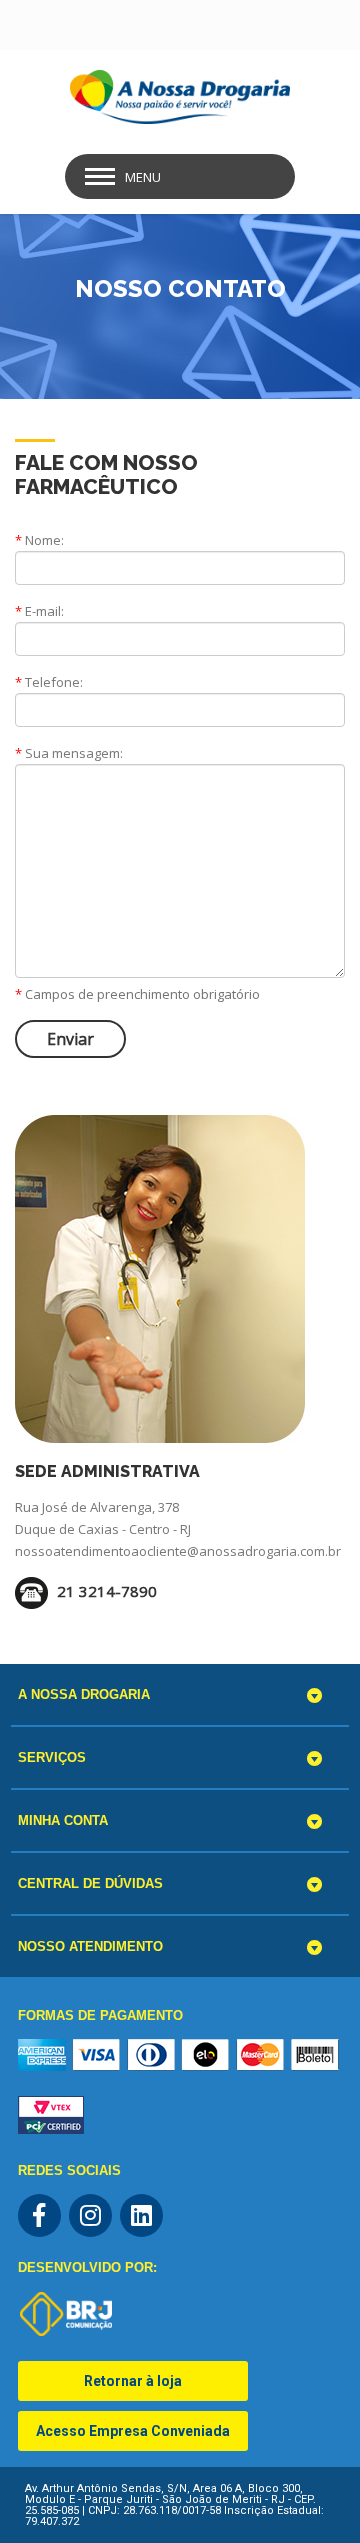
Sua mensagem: (69, 753)
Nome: (39, 540)
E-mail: (39, 611)
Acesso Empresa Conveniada (133, 2431)
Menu (143, 177)
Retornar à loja (133, 2381)
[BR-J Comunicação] (66, 2314)
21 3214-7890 (105, 1591)
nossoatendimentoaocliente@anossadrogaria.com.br (178, 1551)
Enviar (70, 1039)
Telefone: (49, 682)
